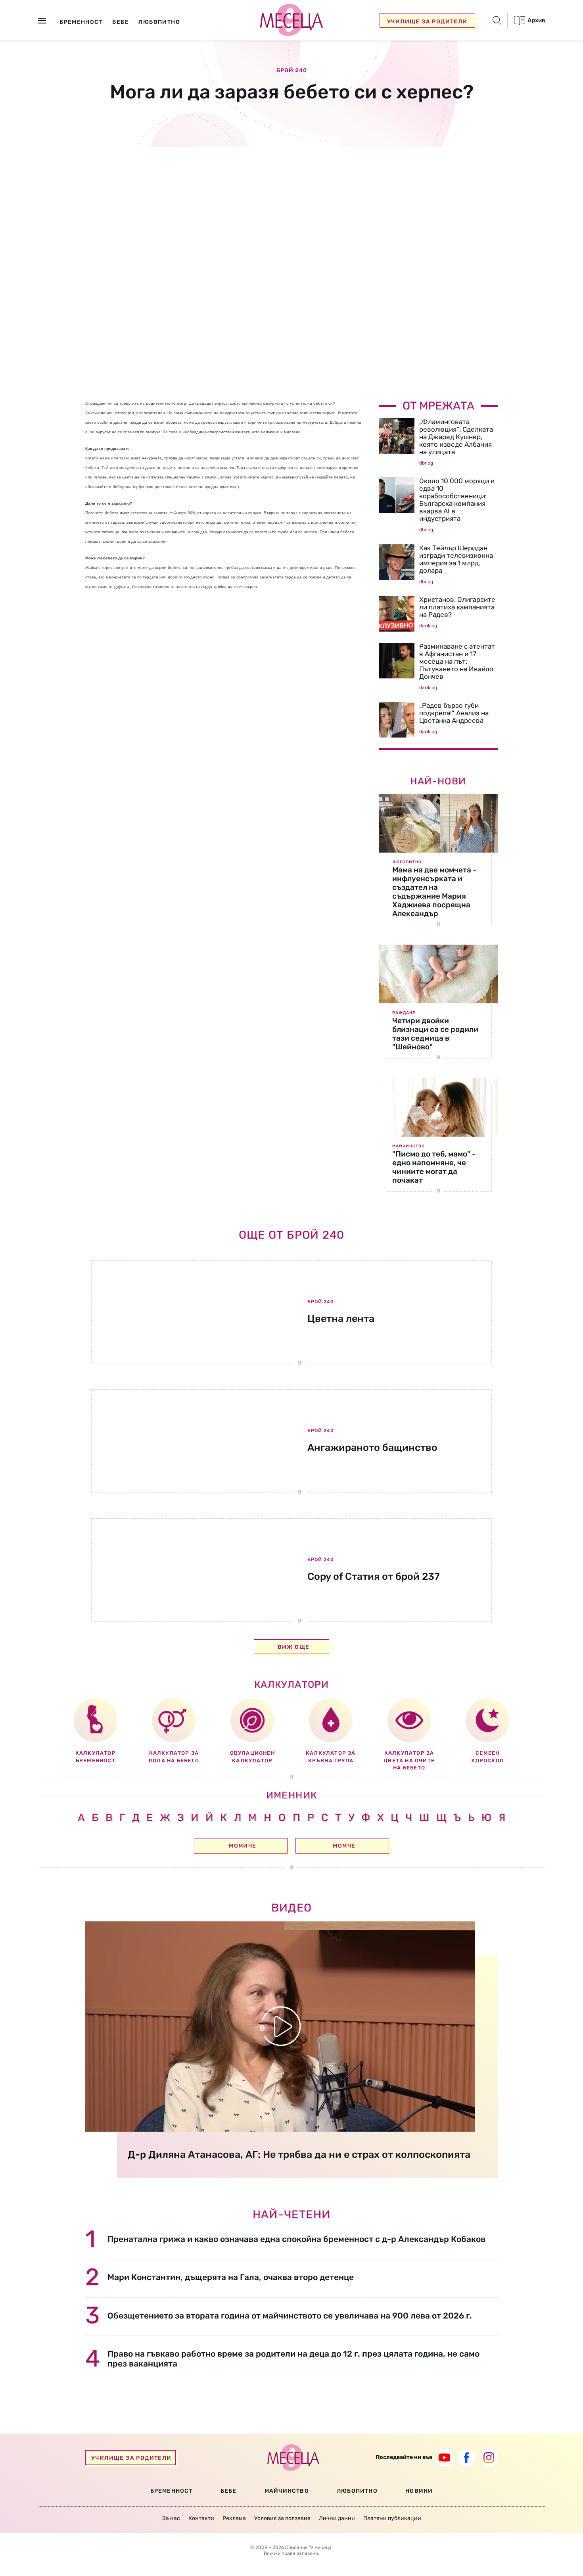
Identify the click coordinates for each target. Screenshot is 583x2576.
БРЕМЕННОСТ (172, 2491)
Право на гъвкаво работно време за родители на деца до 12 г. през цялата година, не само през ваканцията (293, 2359)
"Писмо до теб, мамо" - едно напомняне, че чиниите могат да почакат (434, 1167)
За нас (171, 2518)
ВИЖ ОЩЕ (294, 1647)
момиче (243, 1846)
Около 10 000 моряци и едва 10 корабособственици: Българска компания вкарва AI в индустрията (457, 500)
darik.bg (428, 626)
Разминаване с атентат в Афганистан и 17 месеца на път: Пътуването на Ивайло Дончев (457, 661)
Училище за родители (427, 22)
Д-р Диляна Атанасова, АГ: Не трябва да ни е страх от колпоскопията (299, 2154)
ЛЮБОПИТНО (357, 2491)
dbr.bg (426, 463)
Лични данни (337, 2518)
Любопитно (407, 862)
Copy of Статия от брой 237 (374, 1576)
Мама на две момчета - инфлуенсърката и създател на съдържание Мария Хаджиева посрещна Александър (434, 892)
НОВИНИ (419, 2491)
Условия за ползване (282, 2518)
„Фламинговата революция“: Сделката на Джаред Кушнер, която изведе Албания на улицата (456, 437)
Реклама (234, 2518)
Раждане (404, 1013)
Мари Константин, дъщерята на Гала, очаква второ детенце (231, 2277)
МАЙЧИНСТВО (287, 2491)
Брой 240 (292, 71)
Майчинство (408, 1146)
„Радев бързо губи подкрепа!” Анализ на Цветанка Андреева (454, 713)
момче (344, 1846)
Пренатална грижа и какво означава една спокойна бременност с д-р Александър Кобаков (296, 2239)
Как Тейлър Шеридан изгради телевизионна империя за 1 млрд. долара (456, 559)
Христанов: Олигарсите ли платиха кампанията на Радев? (457, 607)
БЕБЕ (229, 2491)
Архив (536, 20)
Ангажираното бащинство (372, 1447)
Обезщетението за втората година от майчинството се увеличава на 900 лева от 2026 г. (290, 2316)
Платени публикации (392, 2518)
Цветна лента (341, 1319)
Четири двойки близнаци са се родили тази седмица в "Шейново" (435, 1034)
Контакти (201, 2518)
